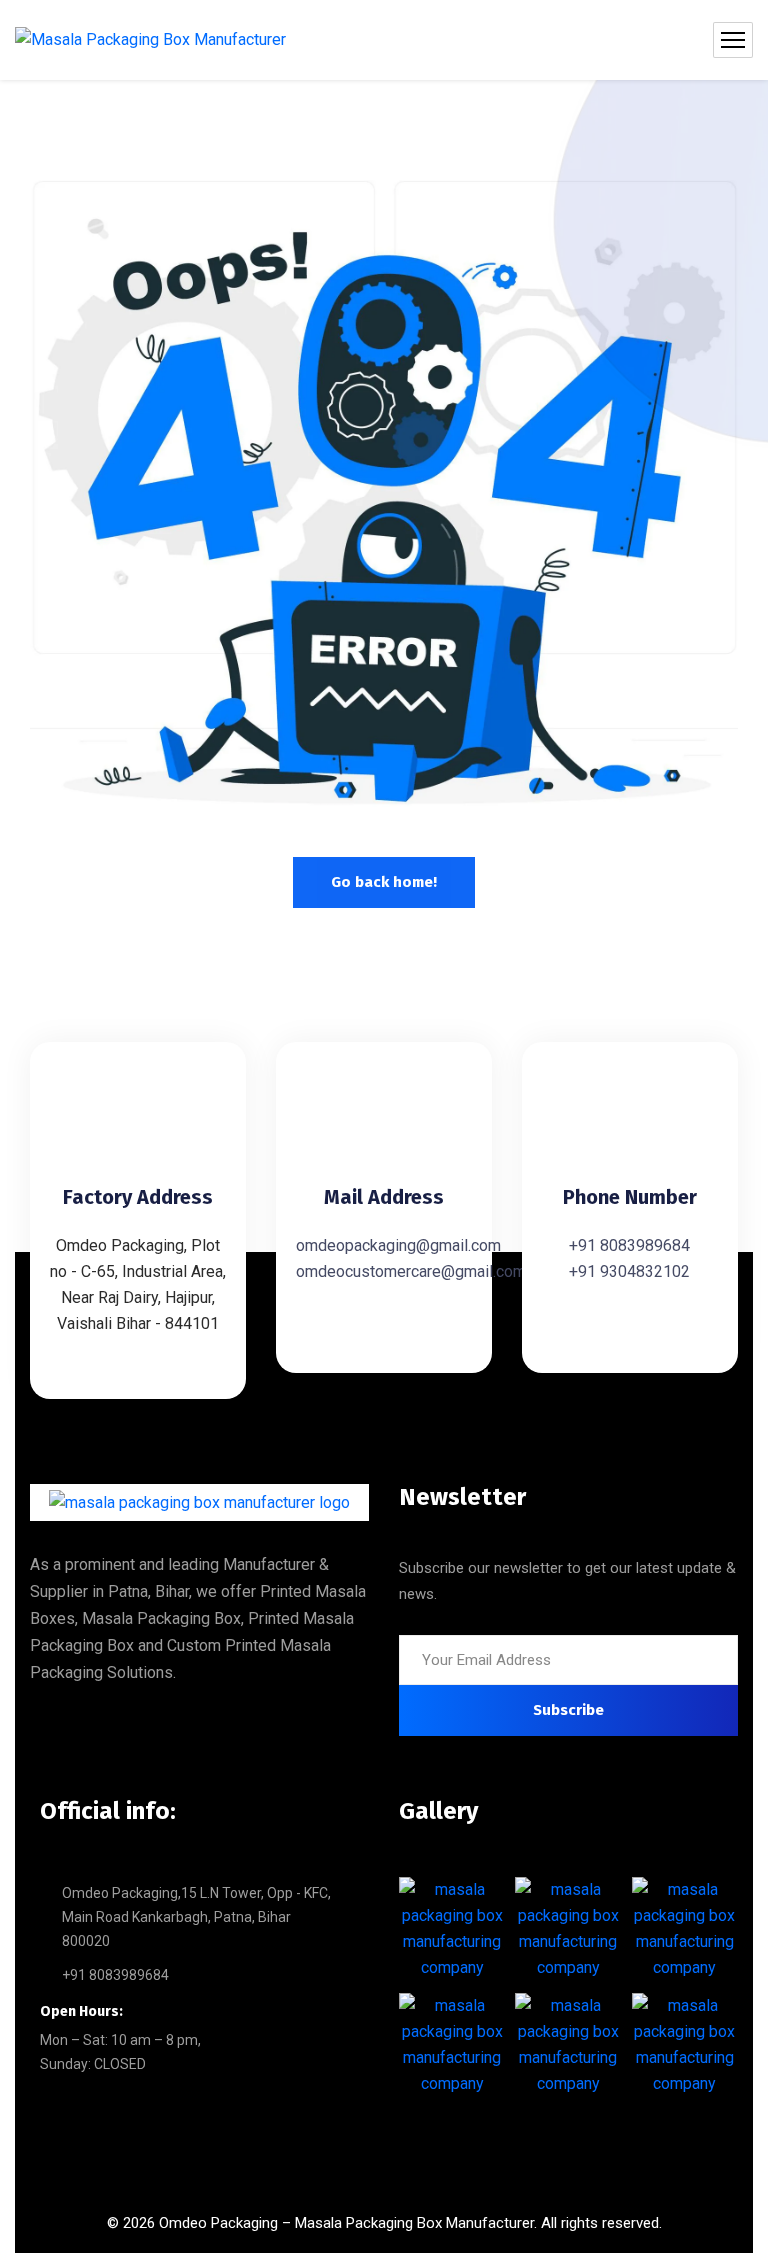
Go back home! (384, 882)
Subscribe (568, 1710)
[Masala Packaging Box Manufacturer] (150, 40)
